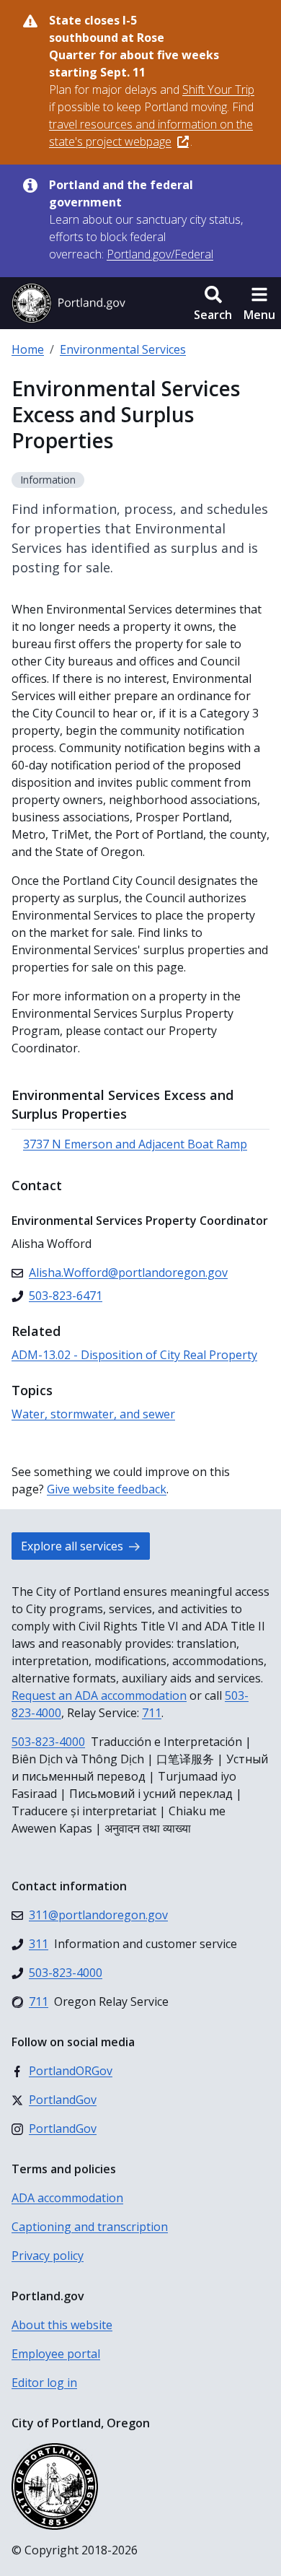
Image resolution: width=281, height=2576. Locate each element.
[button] (213, 303)
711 (152, 1713)
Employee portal (56, 2354)
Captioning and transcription (90, 2227)
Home (28, 349)
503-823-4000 (48, 1742)
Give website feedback (107, 1489)
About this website (62, 2325)
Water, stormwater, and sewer (93, 1414)
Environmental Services (123, 349)
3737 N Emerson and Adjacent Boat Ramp (135, 1144)
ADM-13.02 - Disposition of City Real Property (134, 1355)
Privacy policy (48, 2256)
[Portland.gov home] (68, 303)
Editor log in (44, 2383)
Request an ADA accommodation (99, 1695)
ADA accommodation (67, 2198)
